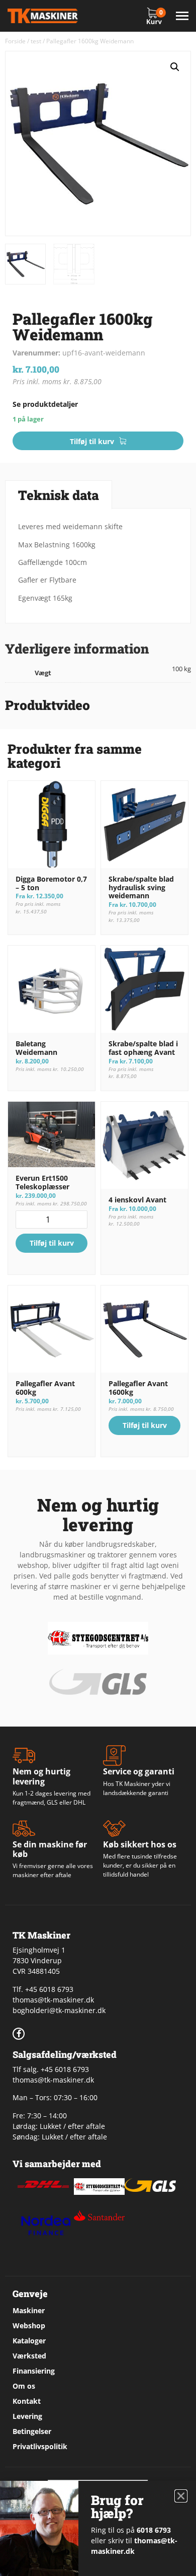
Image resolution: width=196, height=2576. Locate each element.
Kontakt (27, 2401)
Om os (24, 2386)
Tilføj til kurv (92, 441)
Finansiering (34, 2371)
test (36, 41)
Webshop (29, 2325)
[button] (175, 67)
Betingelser (32, 2431)
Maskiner (29, 2310)
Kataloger (29, 2341)
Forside (15, 41)
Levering (27, 2416)
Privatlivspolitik (40, 2446)
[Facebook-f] (19, 2034)
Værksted (29, 2356)
